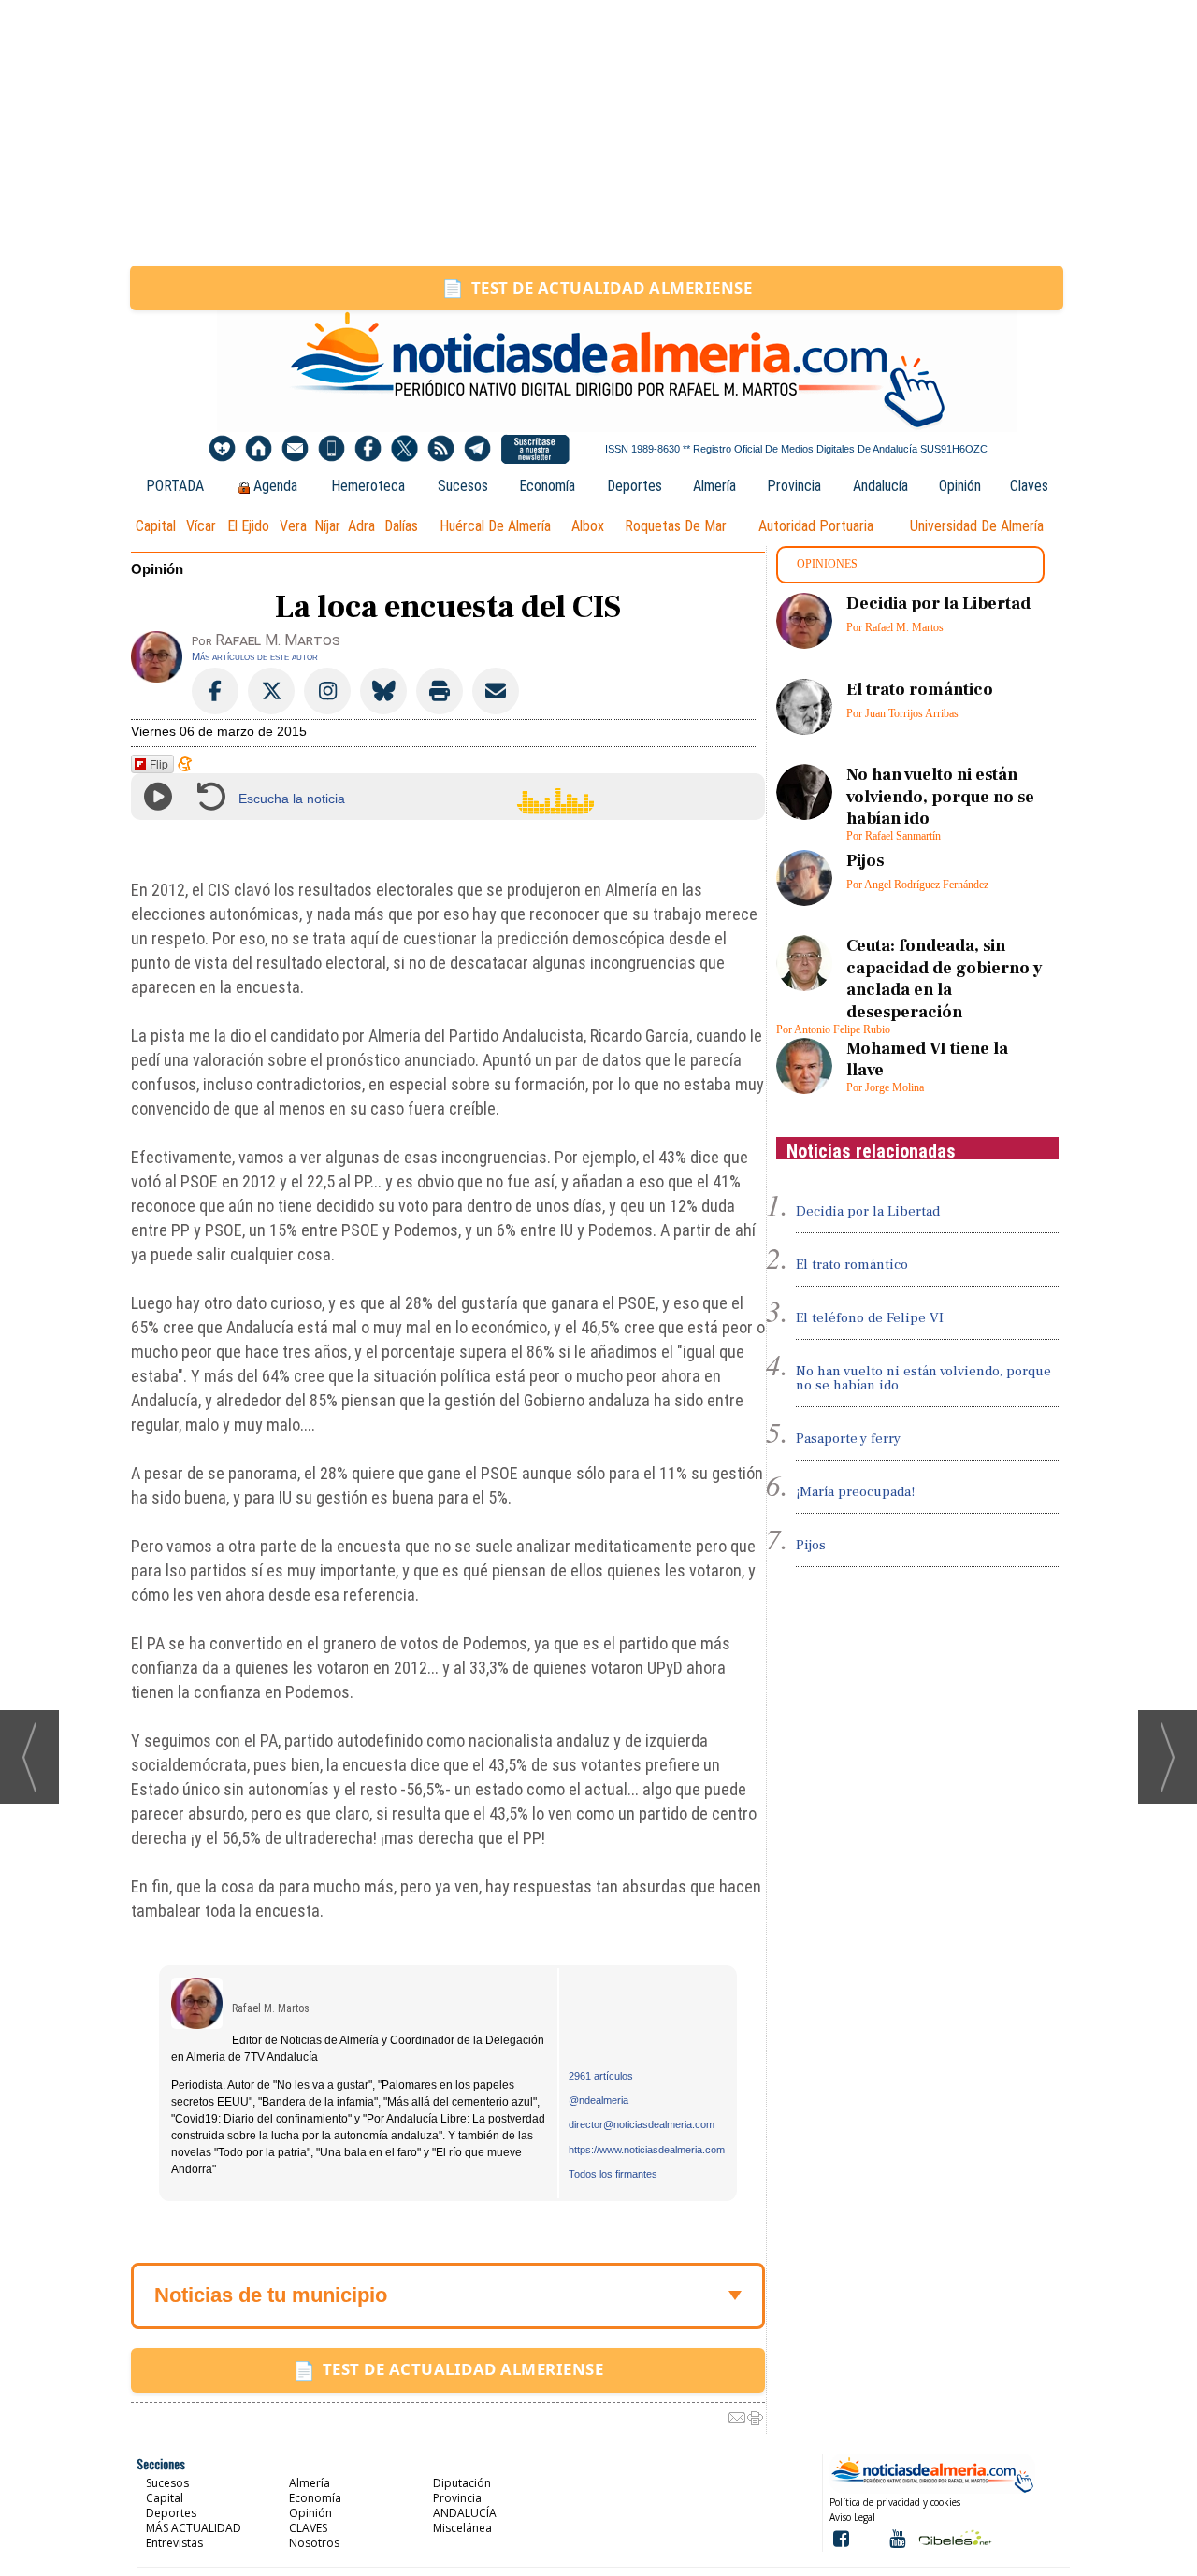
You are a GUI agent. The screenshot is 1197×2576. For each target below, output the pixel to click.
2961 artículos (601, 2076)
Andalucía (880, 486)
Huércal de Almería (495, 526)
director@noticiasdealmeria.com (642, 2124)
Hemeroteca (368, 486)
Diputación (462, 2483)
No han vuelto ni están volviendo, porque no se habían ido (940, 797)
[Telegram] (477, 449)
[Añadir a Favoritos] (222, 449)
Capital (156, 526)
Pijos (865, 861)
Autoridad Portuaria (816, 526)
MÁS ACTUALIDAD (194, 2528)
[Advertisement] (598, 133)
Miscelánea (462, 2528)
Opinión (960, 486)
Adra (361, 526)
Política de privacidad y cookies (895, 2502)
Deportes (635, 486)
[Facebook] (368, 449)
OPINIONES (827, 564)
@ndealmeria (598, 2100)
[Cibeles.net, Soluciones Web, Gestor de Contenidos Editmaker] (953, 2537)
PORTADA (175, 486)
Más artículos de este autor (255, 656)
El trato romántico (920, 690)
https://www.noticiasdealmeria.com (647, 2150)
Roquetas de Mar (676, 526)
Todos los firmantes (613, 2174)
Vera (293, 526)
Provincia (794, 486)
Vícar (201, 526)
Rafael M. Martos (271, 2008)
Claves (1029, 486)
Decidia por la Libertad (938, 604)
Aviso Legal (852, 2517)
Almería (714, 486)
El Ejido (248, 526)
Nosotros (314, 2543)
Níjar (327, 526)
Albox (588, 526)
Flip (159, 763)
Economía (547, 486)
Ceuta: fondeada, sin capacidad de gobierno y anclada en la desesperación (945, 979)
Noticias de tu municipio (271, 2295)
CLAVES (308, 2528)
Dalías (401, 526)
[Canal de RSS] (441, 449)
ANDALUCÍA (465, 2513)
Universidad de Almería (977, 526)
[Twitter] (404, 449)
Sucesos (463, 486)
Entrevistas (174, 2543)
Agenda (275, 486)
